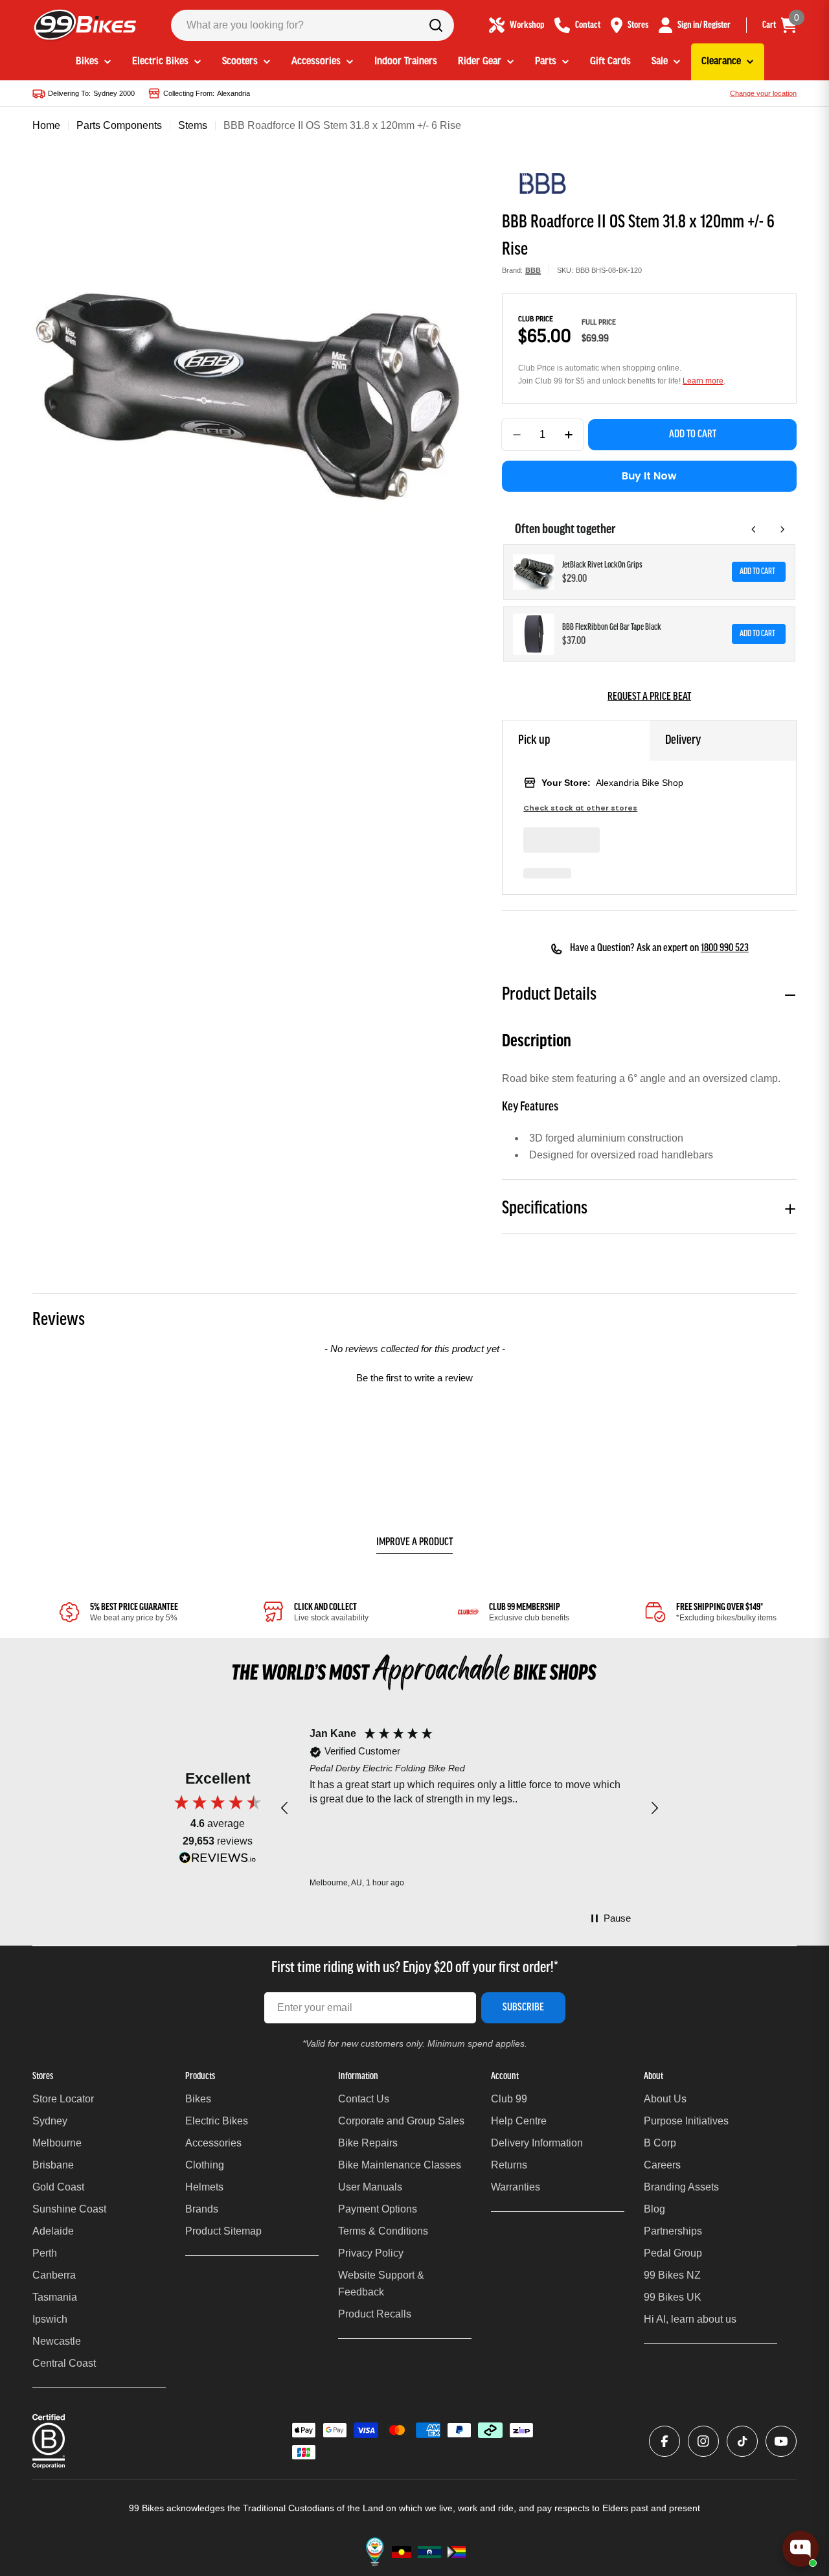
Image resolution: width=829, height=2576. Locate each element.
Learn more (703, 381)
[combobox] (312, 25)
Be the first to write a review (414, 1378)
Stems (193, 125)
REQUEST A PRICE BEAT (649, 697)
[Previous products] (754, 529)
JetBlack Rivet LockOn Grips (602, 565)
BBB (533, 270)
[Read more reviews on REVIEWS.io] (218, 1861)
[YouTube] (781, 2441)
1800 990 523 (725, 949)
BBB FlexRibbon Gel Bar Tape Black (612, 627)
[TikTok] (742, 2441)
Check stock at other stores (580, 808)
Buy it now (649, 476)
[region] (470, 1808)
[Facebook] (664, 2441)
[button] (414, 1376)
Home (46, 125)
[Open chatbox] (801, 2549)
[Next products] (782, 529)
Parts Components (119, 125)
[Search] (436, 25)
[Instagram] (703, 2441)
